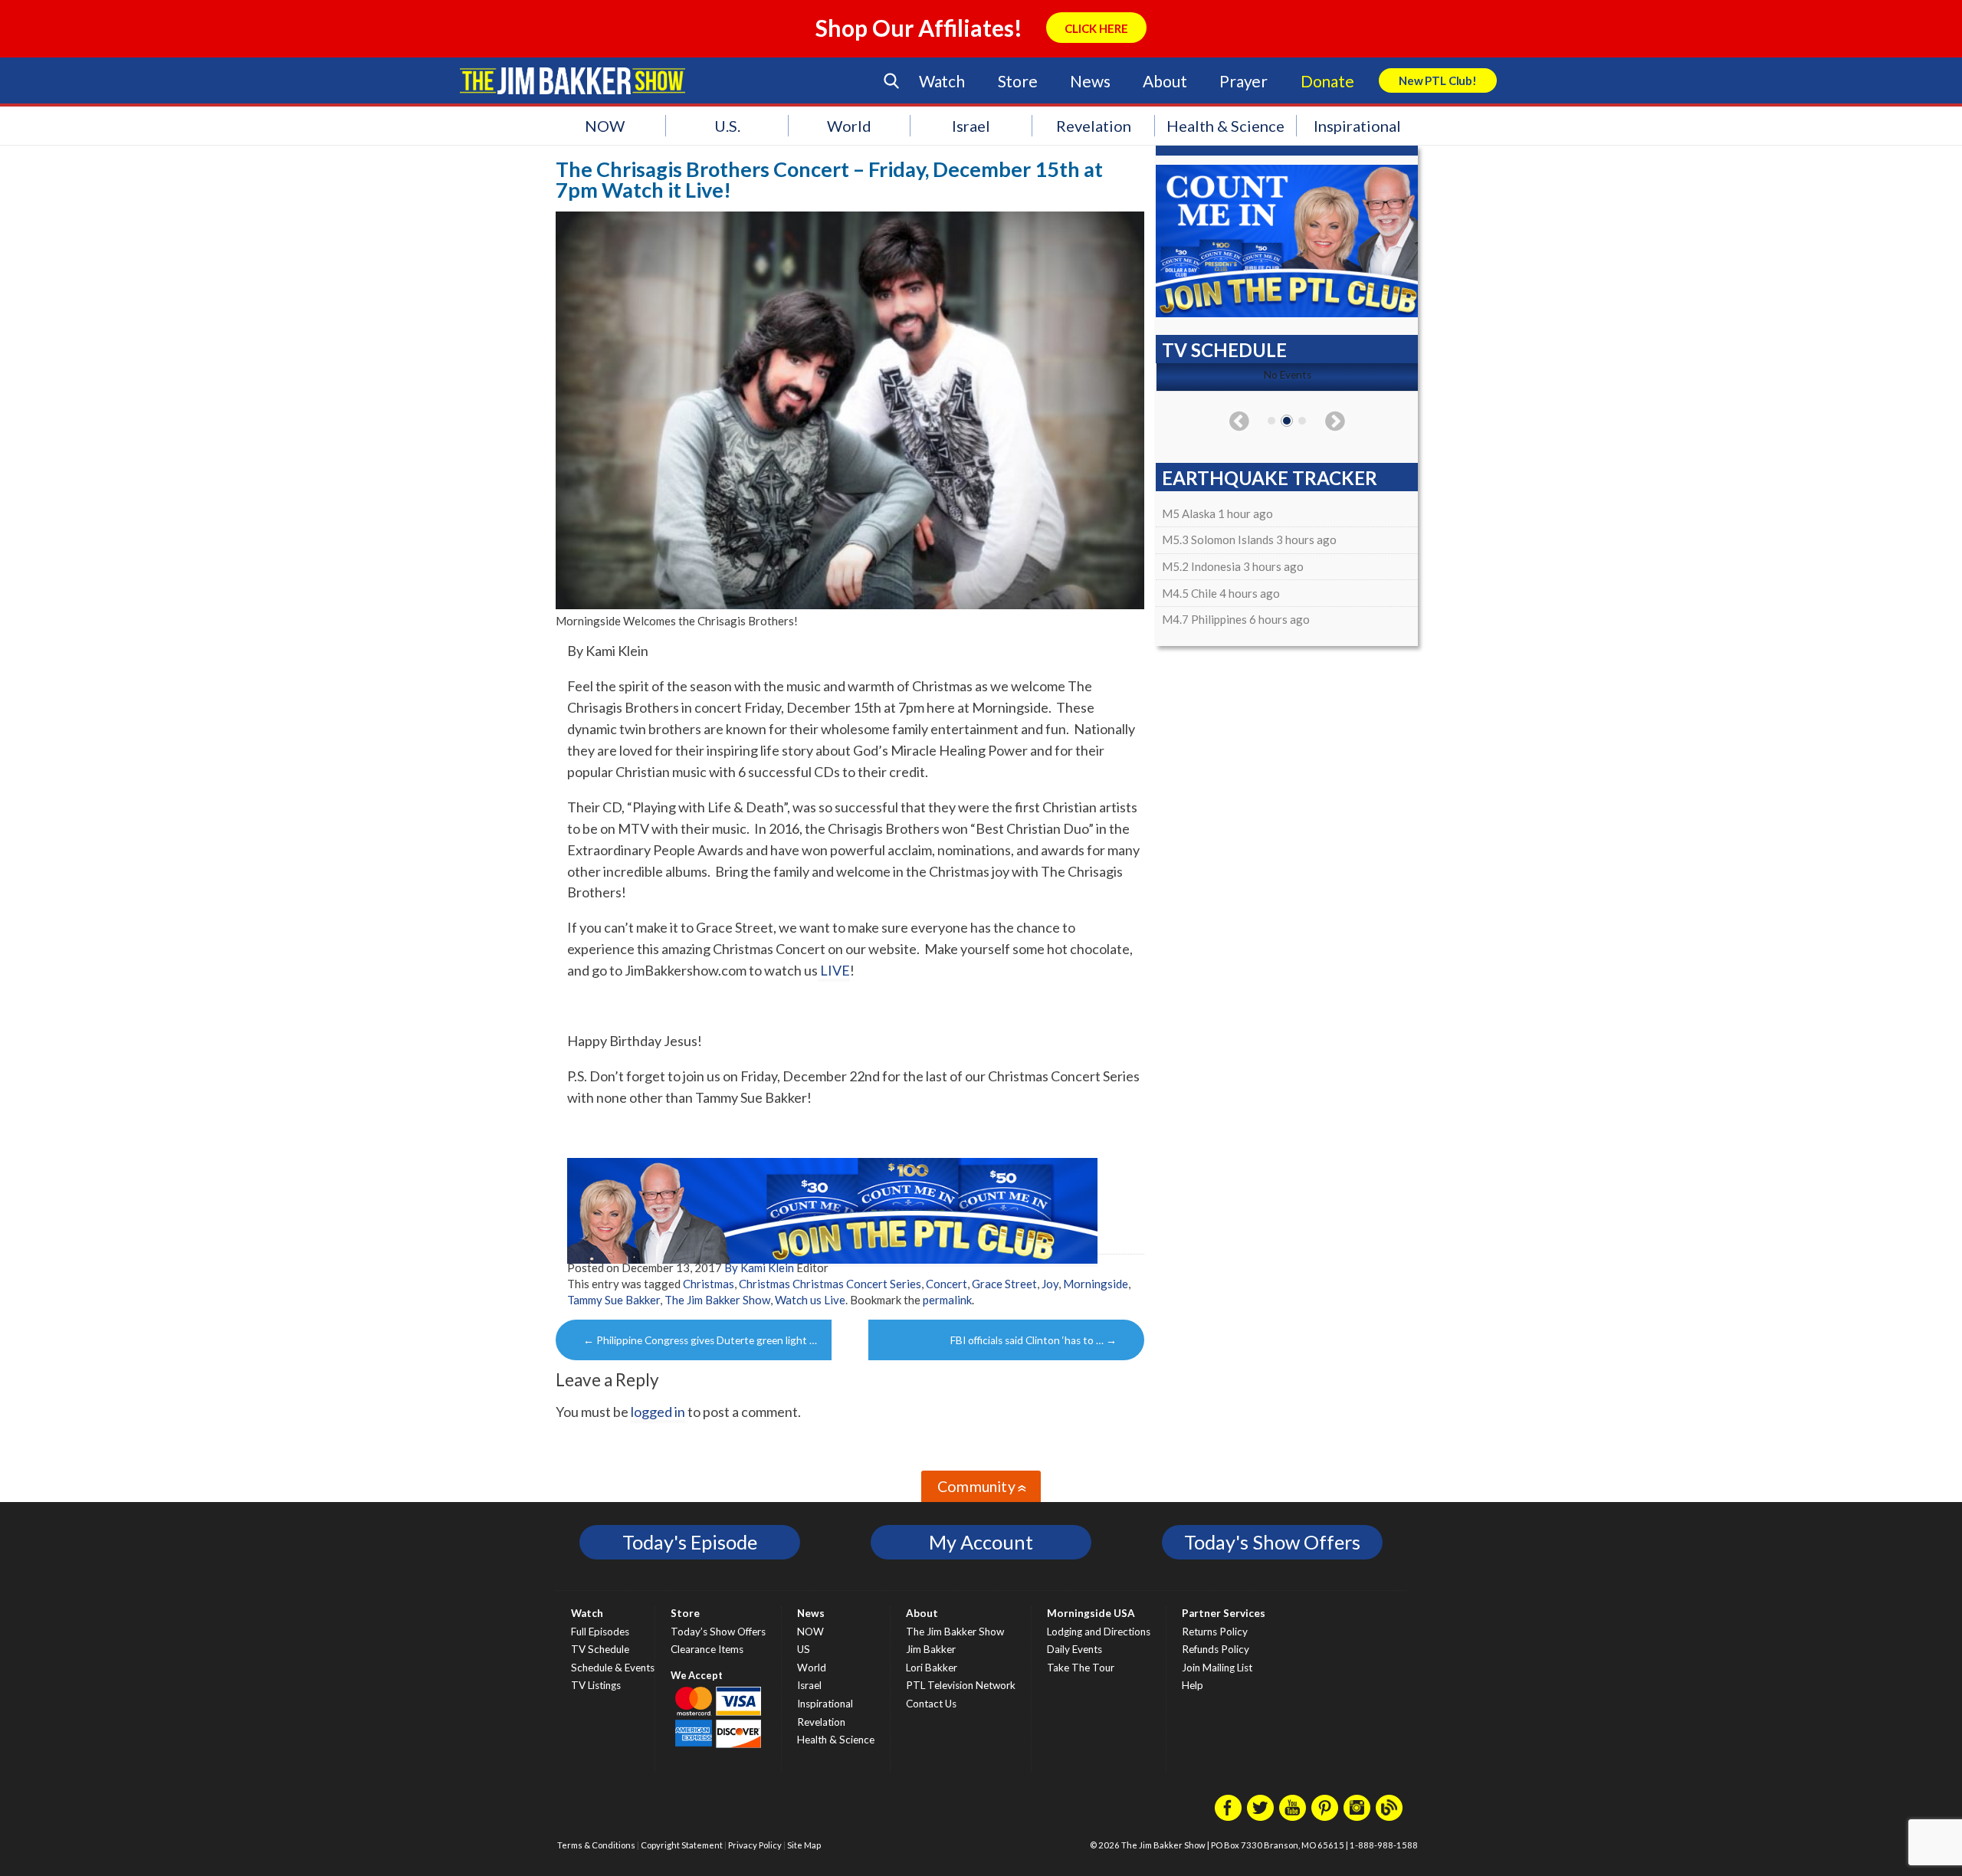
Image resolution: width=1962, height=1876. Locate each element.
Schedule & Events (613, 1668)
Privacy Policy (755, 1845)
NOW (605, 126)
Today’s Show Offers (718, 1632)
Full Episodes (600, 1632)
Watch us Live (810, 1300)
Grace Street (1004, 1284)
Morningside (1096, 1284)
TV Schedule (600, 1649)
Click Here (1096, 28)
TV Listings (596, 1685)
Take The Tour (1081, 1668)
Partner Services (1224, 1613)
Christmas (709, 1284)
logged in (658, 1412)
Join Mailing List (1217, 1668)
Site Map (804, 1845)
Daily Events (1075, 1649)
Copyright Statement (682, 1845)
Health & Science (1225, 126)
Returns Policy (1215, 1632)
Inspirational (1357, 126)
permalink (947, 1300)
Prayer (1243, 81)
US (804, 1649)
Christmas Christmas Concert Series (830, 1284)
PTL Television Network (961, 1685)
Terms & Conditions (596, 1845)
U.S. (727, 126)
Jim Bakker (573, 80)
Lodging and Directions (1099, 1632)
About (1165, 81)
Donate (1327, 81)
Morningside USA (1091, 1613)
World (849, 126)
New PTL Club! (1438, 80)
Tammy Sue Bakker (614, 1300)
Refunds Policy (1216, 1649)
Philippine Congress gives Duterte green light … (700, 1340)
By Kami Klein (759, 1268)
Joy (1050, 1284)
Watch (942, 81)
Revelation (1094, 126)
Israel (971, 126)
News (1090, 81)
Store (1018, 81)
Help (1193, 1685)
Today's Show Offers (1272, 1542)
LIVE (834, 970)
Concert (947, 1284)
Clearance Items (707, 1649)
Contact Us (931, 1704)
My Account (981, 1542)
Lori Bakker (932, 1668)
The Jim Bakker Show (717, 1300)
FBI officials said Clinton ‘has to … (1033, 1340)
